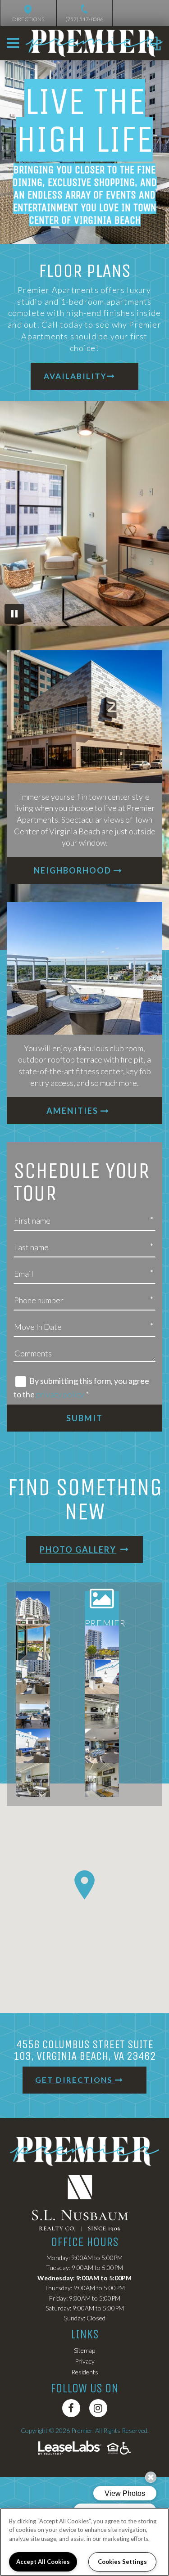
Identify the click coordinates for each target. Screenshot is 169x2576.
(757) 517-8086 (84, 19)
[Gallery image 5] (33, 1677)
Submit (84, 1418)
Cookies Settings (122, 2562)
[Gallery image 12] (102, 1780)
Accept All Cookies (43, 2562)
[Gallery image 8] (102, 1711)
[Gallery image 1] (33, 1608)
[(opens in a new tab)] (85, 2202)
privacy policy (60, 1394)
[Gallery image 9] (33, 1746)
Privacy (85, 2361)
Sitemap (84, 2350)
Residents (85, 2372)
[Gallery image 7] (33, 1711)
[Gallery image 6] (102, 1677)
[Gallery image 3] (33, 1643)
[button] (71, 2408)
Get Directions (75, 2080)
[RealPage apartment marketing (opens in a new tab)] (70, 2449)
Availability (75, 376)
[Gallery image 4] (102, 1643)
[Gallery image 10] (102, 1746)
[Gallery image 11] (33, 1780)
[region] (84, 2542)
